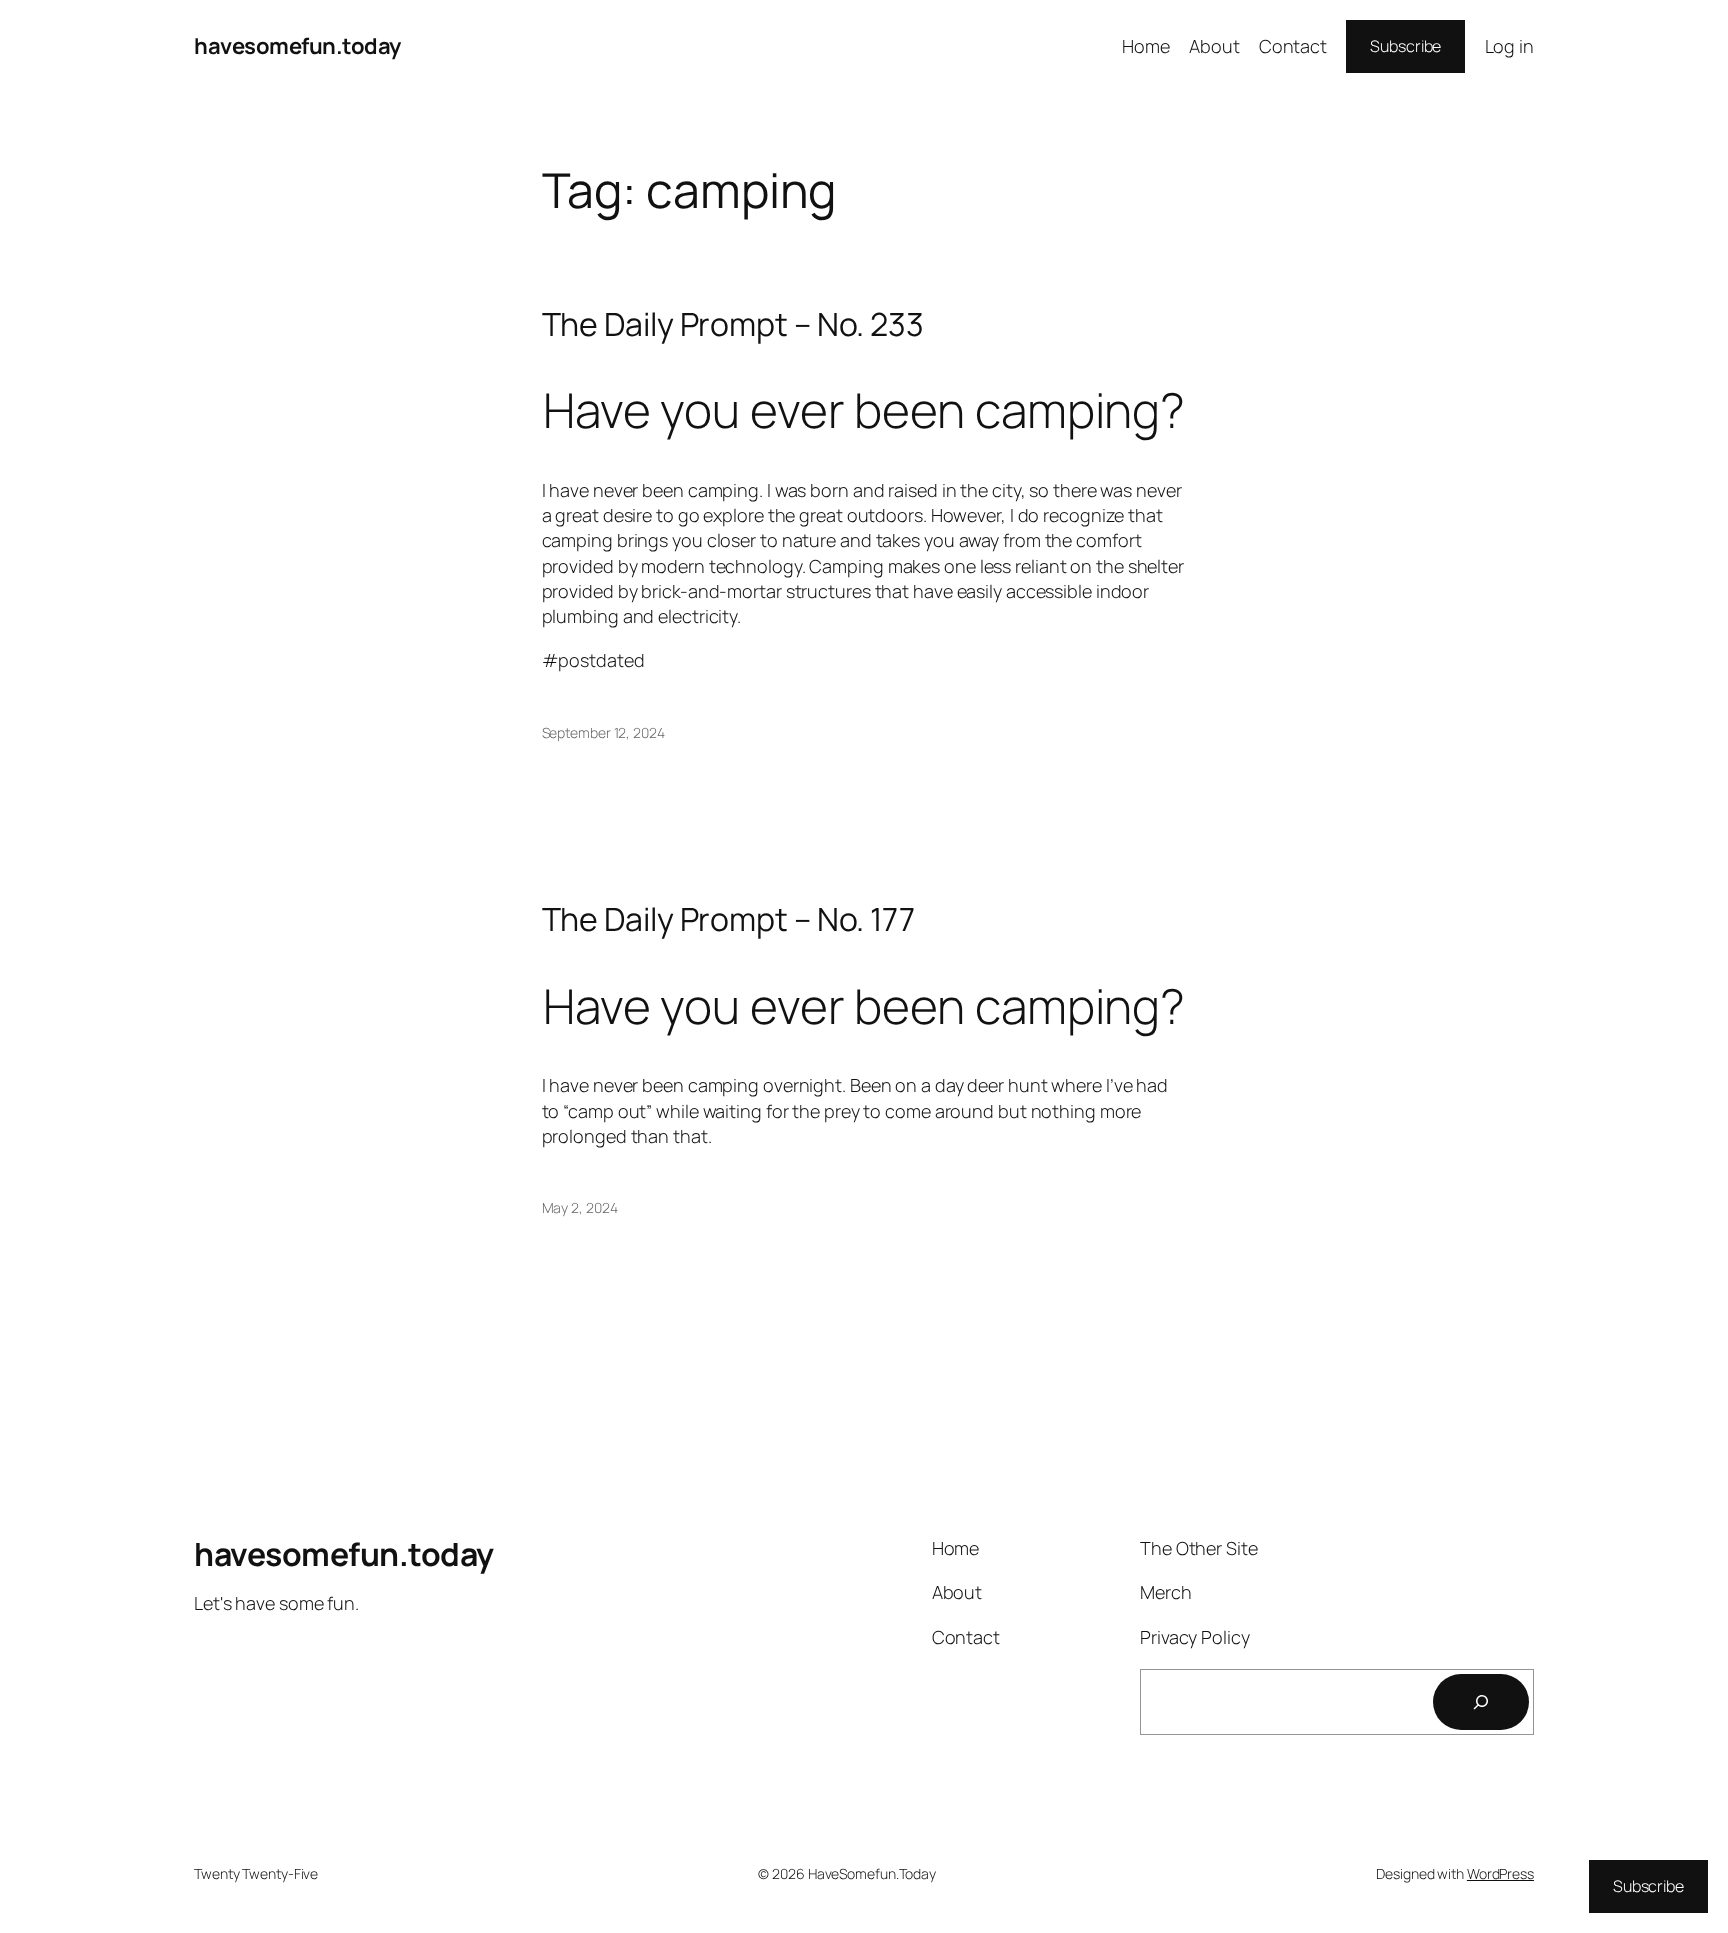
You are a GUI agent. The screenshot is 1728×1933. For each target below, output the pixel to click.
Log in (1509, 46)
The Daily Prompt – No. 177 (728, 919)
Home (1146, 46)
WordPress (1500, 1873)
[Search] (1481, 1702)
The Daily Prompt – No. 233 (733, 324)
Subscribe (1405, 46)
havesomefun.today (297, 46)
